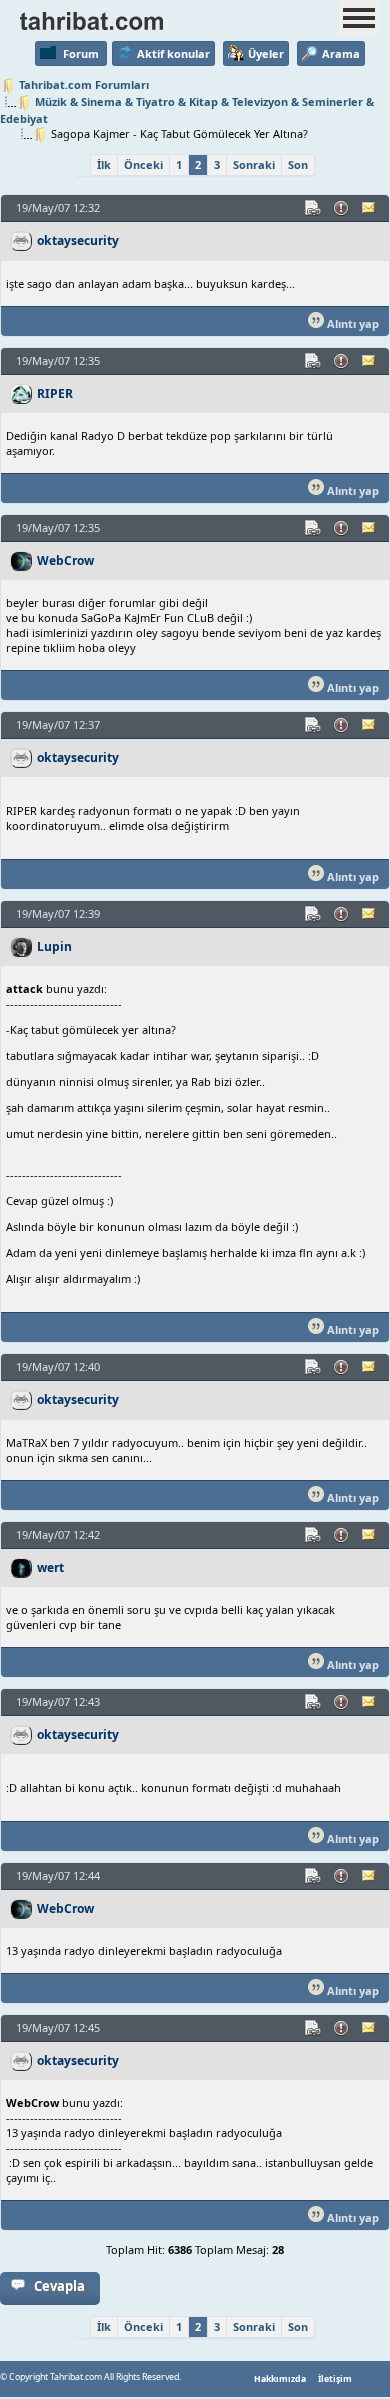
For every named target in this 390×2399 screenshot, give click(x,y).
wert (50, 1567)
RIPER (55, 393)
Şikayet (342, 208)
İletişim (335, 2379)
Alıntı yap (351, 323)
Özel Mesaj (370, 208)
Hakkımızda (280, 2379)
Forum (81, 53)
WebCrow (65, 560)
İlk (104, 164)
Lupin (54, 946)
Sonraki (254, 164)
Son (298, 164)
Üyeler (266, 53)
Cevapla (59, 2286)
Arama (341, 53)
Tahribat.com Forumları (84, 84)
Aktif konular (173, 53)
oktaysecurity (78, 240)
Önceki (143, 164)
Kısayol (314, 208)
